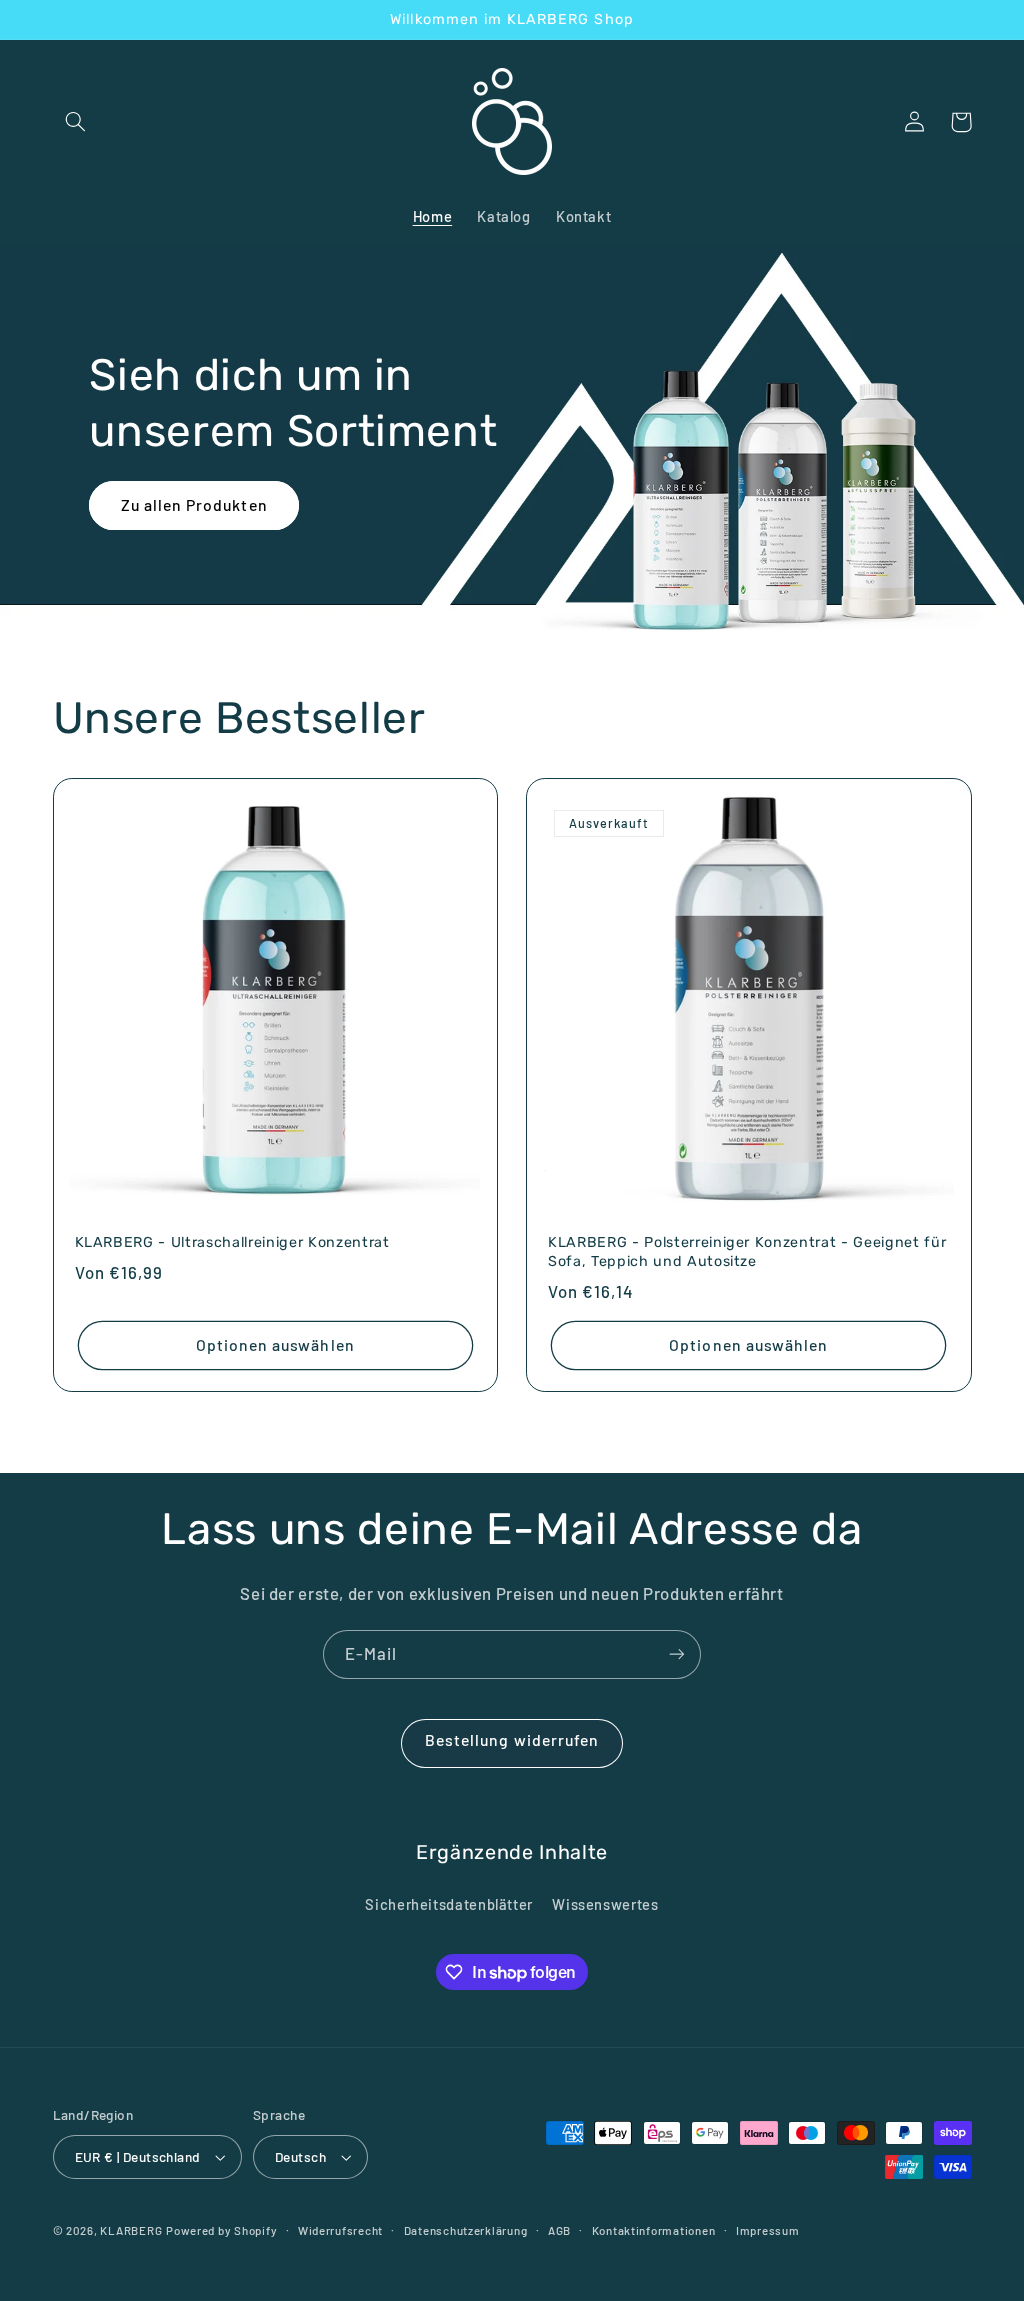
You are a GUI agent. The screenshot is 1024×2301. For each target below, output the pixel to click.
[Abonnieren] (677, 1654)
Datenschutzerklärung (466, 2230)
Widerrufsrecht (340, 2230)
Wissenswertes (605, 1904)
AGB (559, 2230)
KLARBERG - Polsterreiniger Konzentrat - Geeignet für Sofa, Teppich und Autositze (747, 1251)
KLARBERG (131, 2230)
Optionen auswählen (275, 1344)
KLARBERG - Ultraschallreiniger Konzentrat (232, 1242)
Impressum (768, 2230)
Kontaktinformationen (654, 2230)
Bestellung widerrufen (512, 1739)
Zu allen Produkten (194, 504)
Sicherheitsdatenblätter (449, 1904)
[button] (76, 122)
